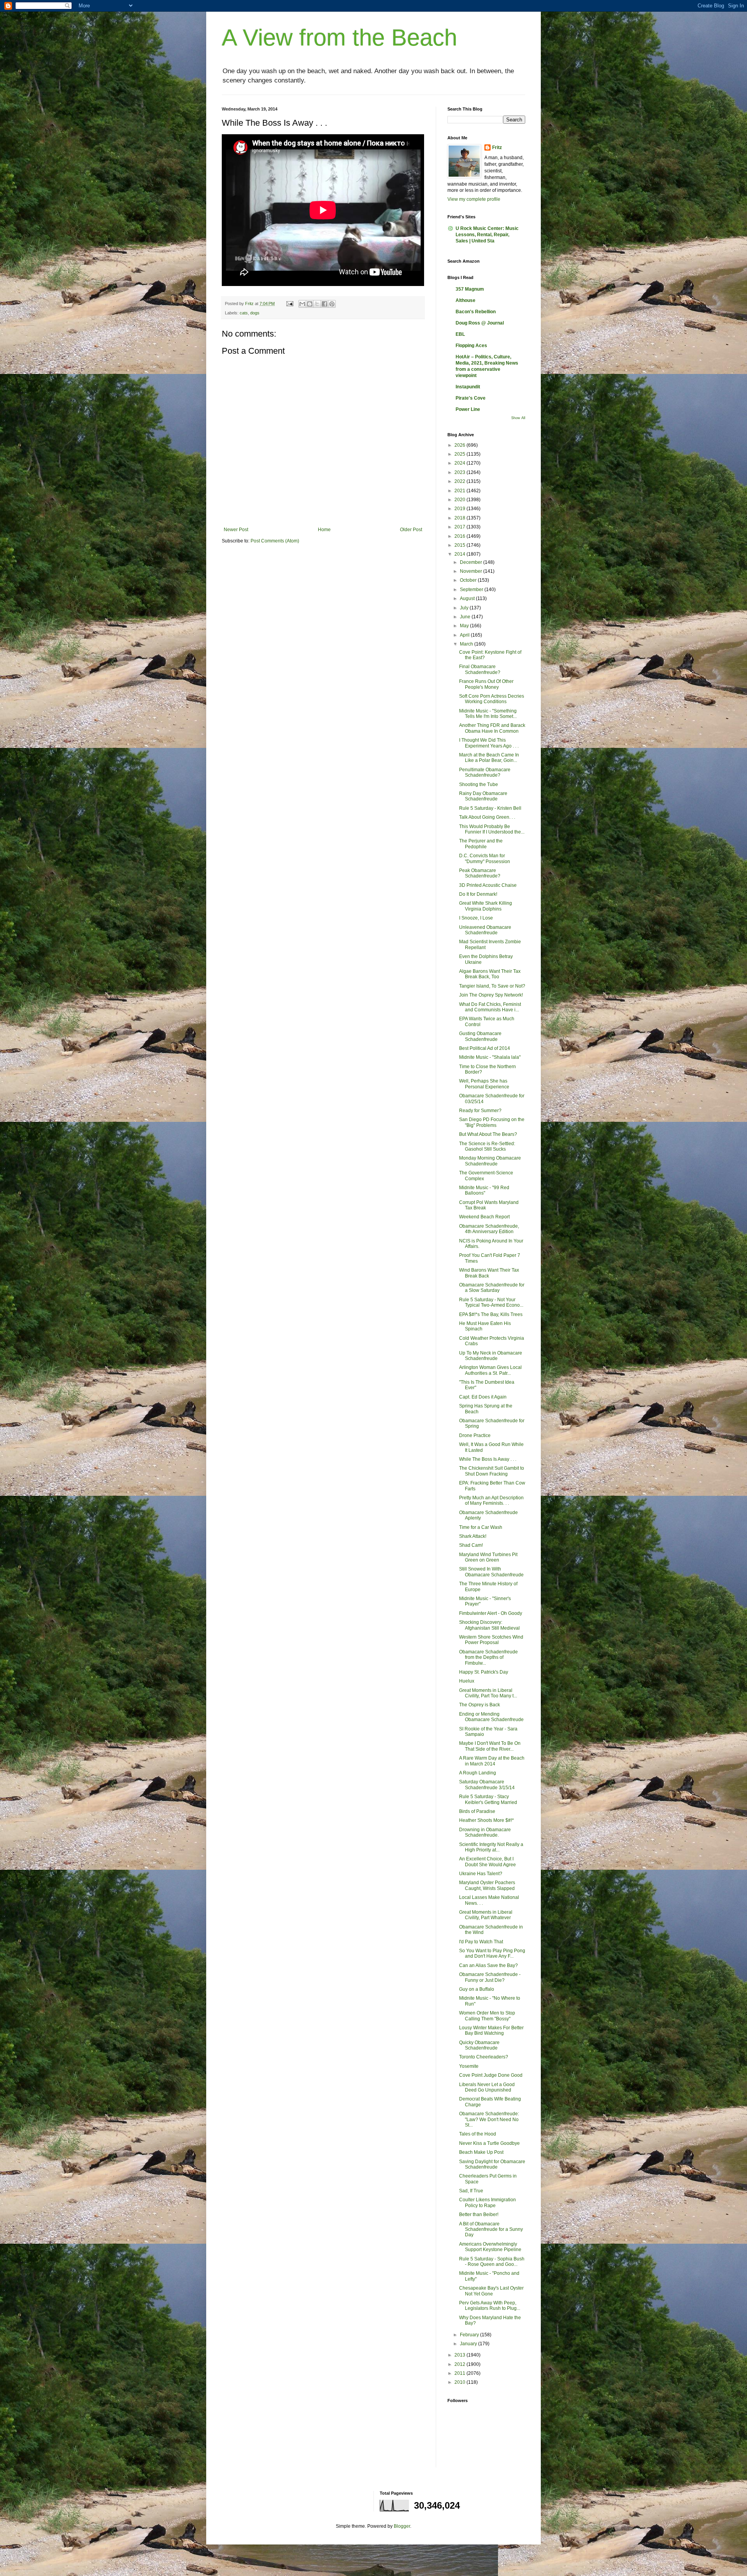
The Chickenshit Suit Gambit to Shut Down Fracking (492, 1471)
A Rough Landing (478, 1773)
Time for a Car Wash (481, 1527)
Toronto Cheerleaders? (484, 2057)
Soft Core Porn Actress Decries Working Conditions (492, 699)
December (472, 562)
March (467, 644)
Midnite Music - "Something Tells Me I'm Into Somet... (488, 714)
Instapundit (468, 387)
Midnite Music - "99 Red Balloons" (484, 1190)
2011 (460, 2373)
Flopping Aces (471, 346)
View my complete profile (474, 199)
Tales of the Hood (478, 2134)
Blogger (402, 2526)
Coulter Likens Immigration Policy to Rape (487, 2202)
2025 (460, 454)
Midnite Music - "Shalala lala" (490, 1057)
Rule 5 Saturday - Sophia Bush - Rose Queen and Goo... (492, 2262)
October (469, 580)
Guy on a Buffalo (477, 1989)
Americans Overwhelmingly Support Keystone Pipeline (490, 2247)
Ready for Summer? (480, 1111)
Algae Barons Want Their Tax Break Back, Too (490, 974)
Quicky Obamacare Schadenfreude (479, 2045)
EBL (460, 334)
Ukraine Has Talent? (481, 1874)
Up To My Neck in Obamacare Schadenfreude (491, 1356)
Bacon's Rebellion (476, 312)
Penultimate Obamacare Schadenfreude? (485, 772)
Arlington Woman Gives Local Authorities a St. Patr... (490, 1370)
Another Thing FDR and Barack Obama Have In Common (492, 728)
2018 (460, 518)
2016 (460, 536)
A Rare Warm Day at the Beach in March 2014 (492, 1761)
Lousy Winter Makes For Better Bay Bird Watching (491, 2030)
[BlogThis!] (310, 304)
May (465, 626)
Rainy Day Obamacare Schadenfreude (483, 796)
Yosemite (469, 2066)
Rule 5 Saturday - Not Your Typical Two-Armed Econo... (491, 1302)
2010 (460, 2382)
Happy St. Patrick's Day (484, 1672)
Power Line (468, 409)
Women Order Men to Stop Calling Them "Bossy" (487, 2016)
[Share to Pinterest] (332, 304)
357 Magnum (470, 289)
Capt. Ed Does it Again (483, 1397)
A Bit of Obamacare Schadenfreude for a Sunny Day (491, 2229)
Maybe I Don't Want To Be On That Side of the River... (490, 1746)
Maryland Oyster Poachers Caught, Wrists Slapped (487, 1885)
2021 (460, 491)
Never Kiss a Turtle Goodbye (489, 2143)
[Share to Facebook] (324, 304)
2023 (460, 472)
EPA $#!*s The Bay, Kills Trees (491, 1314)
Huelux (467, 1681)
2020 (460, 500)
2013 (460, 2355)
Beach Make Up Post (481, 2152)
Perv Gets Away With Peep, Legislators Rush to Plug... (490, 2306)
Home (324, 530)
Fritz (497, 147)
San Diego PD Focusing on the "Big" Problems (492, 1122)
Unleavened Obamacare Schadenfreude (485, 930)
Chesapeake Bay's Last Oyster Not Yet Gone (491, 2291)
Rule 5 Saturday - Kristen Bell (490, 808)
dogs (255, 313)
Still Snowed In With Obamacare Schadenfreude (491, 1572)
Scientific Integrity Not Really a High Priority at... (491, 1847)
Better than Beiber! (479, 2215)
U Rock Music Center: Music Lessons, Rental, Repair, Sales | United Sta (487, 235)
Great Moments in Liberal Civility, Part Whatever (486, 1915)
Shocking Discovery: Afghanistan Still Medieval (489, 1625)
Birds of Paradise (477, 1811)
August (468, 598)
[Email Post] (289, 304)
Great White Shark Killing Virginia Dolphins (486, 906)
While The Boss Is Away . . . (488, 1459)
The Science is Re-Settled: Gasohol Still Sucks (487, 1146)
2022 (460, 481)
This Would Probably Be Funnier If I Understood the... (492, 829)
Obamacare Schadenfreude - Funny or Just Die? (490, 1977)
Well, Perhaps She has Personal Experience (484, 1084)
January (469, 2344)
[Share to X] (317, 304)
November (472, 571)
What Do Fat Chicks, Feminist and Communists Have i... (490, 1007)
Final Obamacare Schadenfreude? (480, 669)
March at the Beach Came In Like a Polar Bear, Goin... (489, 758)
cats (244, 313)
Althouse (466, 300)
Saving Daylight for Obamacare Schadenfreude (492, 2164)
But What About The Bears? (488, 1134)
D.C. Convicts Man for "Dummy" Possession (485, 858)
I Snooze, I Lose (476, 918)
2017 (460, 527)
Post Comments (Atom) (275, 541)
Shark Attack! (473, 1536)
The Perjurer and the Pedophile (481, 844)
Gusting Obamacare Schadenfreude (480, 1036)
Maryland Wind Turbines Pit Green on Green (488, 1557)
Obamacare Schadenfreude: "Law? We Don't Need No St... (489, 2119)
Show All (518, 418)
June (466, 617)
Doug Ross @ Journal (480, 323)
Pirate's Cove (471, 398)
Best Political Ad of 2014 (485, 1048)
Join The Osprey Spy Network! (491, 995)
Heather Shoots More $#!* (487, 1820)
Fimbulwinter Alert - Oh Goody (491, 1613)
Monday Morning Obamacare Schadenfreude (490, 1161)
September (472, 590)
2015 (460, 545)
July (465, 608)
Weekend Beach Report (484, 1217)
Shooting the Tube (479, 784)
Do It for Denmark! (478, 894)
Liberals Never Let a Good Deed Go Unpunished (487, 2087)
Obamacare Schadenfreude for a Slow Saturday (492, 1288)
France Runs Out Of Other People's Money (486, 684)
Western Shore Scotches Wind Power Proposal (491, 1640)
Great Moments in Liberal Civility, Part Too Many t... (488, 1693)
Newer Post (236, 530)
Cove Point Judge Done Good (491, 2075)
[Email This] (302, 304)
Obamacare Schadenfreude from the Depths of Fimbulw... (488, 1657)
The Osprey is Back (480, 1705)
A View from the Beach (339, 38)
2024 (460, 463)
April (465, 635)
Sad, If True (471, 2191)
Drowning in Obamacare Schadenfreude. (485, 1832)
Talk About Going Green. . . (487, 817)
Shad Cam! (471, 1545)
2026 (460, 445)
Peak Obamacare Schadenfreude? (480, 873)
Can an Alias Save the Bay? (488, 1965)
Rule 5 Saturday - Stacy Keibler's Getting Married (488, 1799)
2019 (460, 509)
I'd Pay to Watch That (481, 1942)
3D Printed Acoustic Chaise (488, 885)
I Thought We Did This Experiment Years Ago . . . (489, 743)
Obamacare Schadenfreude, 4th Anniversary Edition (489, 1229)
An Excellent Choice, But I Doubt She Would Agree (487, 1862)
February (470, 2335)
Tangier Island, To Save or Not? (492, 986)
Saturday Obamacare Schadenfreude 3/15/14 (487, 1785)
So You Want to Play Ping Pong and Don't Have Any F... (492, 1953)
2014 (460, 554)
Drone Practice (475, 1435)
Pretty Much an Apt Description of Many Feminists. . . (491, 1500)
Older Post (411, 530)
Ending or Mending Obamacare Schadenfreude (491, 1717)
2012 (460, 2364)
